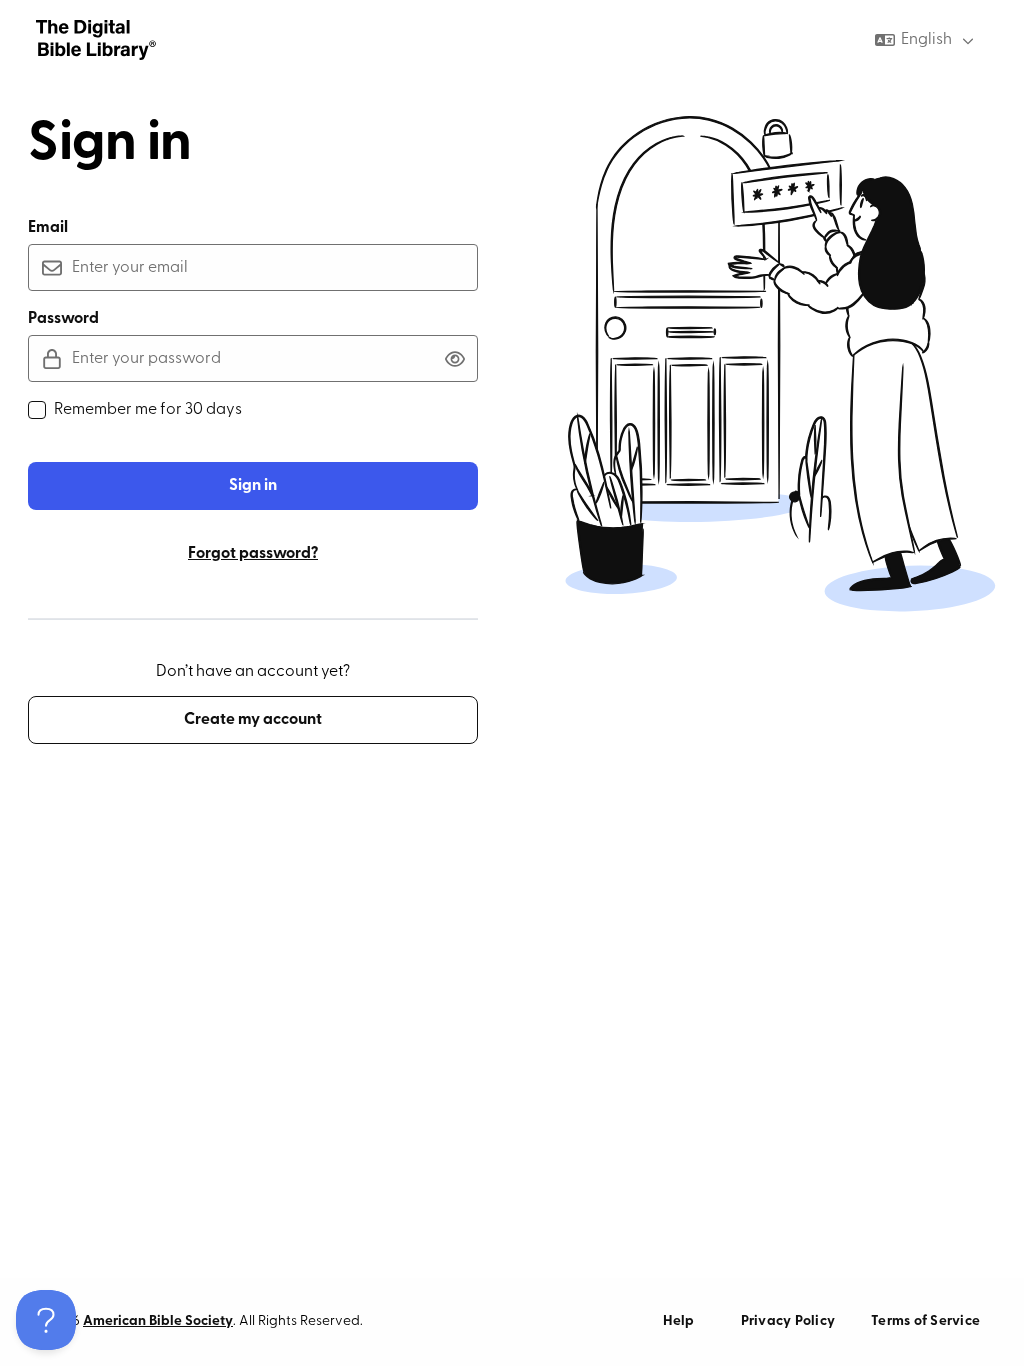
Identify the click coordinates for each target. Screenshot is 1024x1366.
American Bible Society (158, 1321)
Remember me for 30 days (148, 410)
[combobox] (926, 40)
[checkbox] (37, 410)
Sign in (253, 486)
